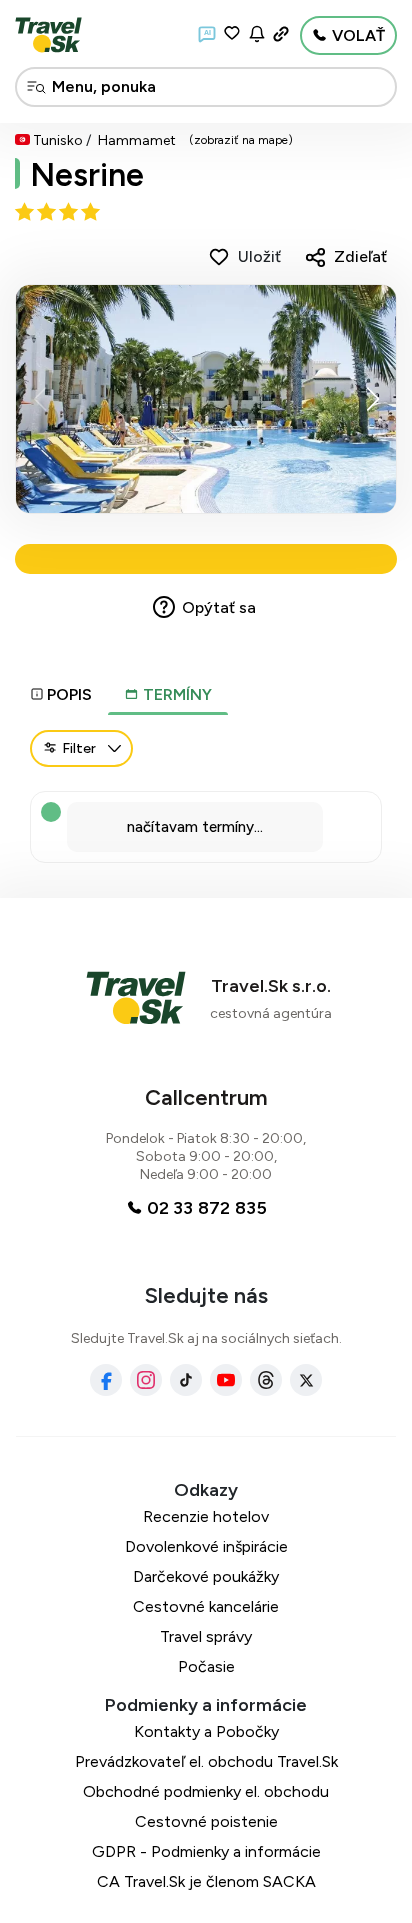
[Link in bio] (281, 34)
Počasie (206, 1666)
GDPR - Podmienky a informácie (206, 1851)
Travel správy (206, 1636)
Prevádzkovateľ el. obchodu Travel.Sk (206, 1761)
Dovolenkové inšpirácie (206, 1546)
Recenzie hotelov (206, 1516)
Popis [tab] (69, 694)
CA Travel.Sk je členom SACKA (206, 1881)
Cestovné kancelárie (206, 1606)
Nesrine (87, 175)
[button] (372, 399)
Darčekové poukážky (206, 1576)
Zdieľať (360, 256)
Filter (79, 748)
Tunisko (58, 140)
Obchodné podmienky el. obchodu (206, 1791)
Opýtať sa (219, 607)
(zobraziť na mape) (241, 140)
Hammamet (137, 140)
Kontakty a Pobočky (206, 1731)
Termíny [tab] (175, 694)
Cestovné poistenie (206, 1821)
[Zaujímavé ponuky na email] (257, 34)
